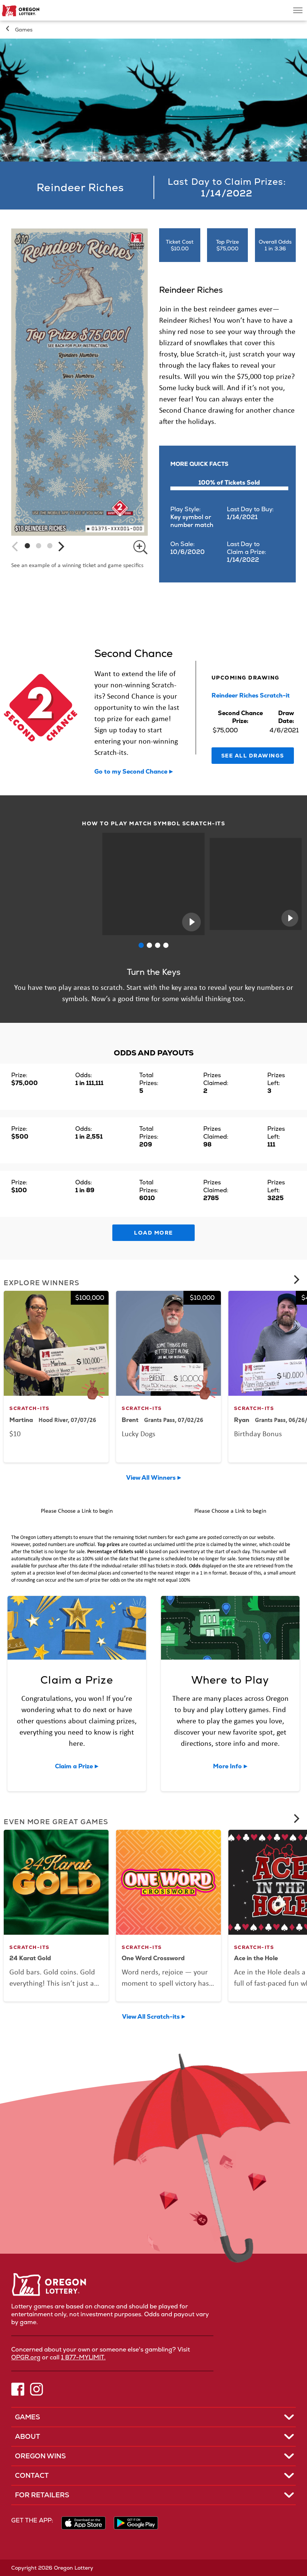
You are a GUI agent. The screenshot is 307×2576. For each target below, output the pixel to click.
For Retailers (42, 2495)
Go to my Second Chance (131, 772)
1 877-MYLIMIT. (83, 2357)
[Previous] (16, 546)
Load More (153, 1233)
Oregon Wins (40, 2456)
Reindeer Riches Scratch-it (251, 695)
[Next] (60, 546)
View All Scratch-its (151, 2017)
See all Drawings (253, 756)
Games (24, 30)
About (28, 2436)
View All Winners (151, 1478)
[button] (27, 546)
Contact (32, 2475)
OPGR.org (26, 2357)
